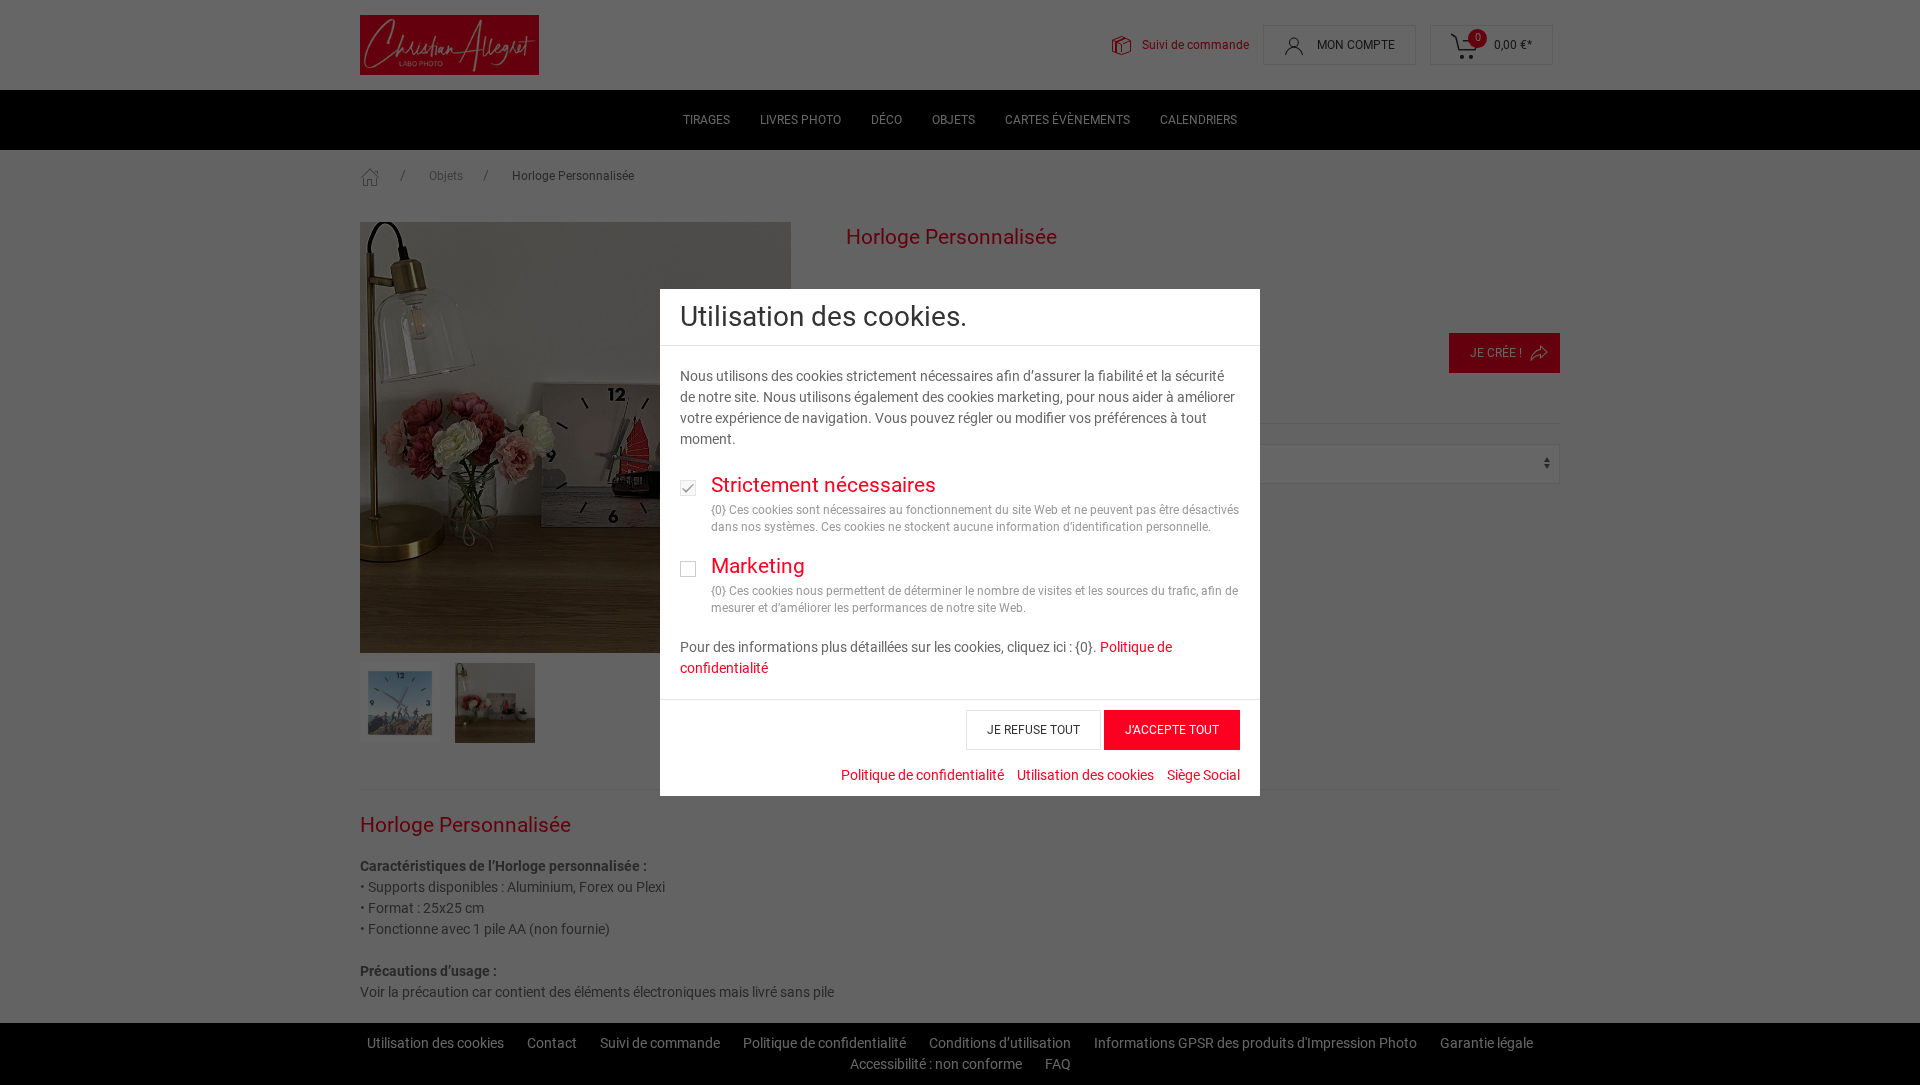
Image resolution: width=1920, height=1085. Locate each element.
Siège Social (1203, 775)
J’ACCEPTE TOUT (1172, 730)
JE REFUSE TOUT (1033, 730)
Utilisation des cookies (1085, 775)
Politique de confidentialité (922, 775)
